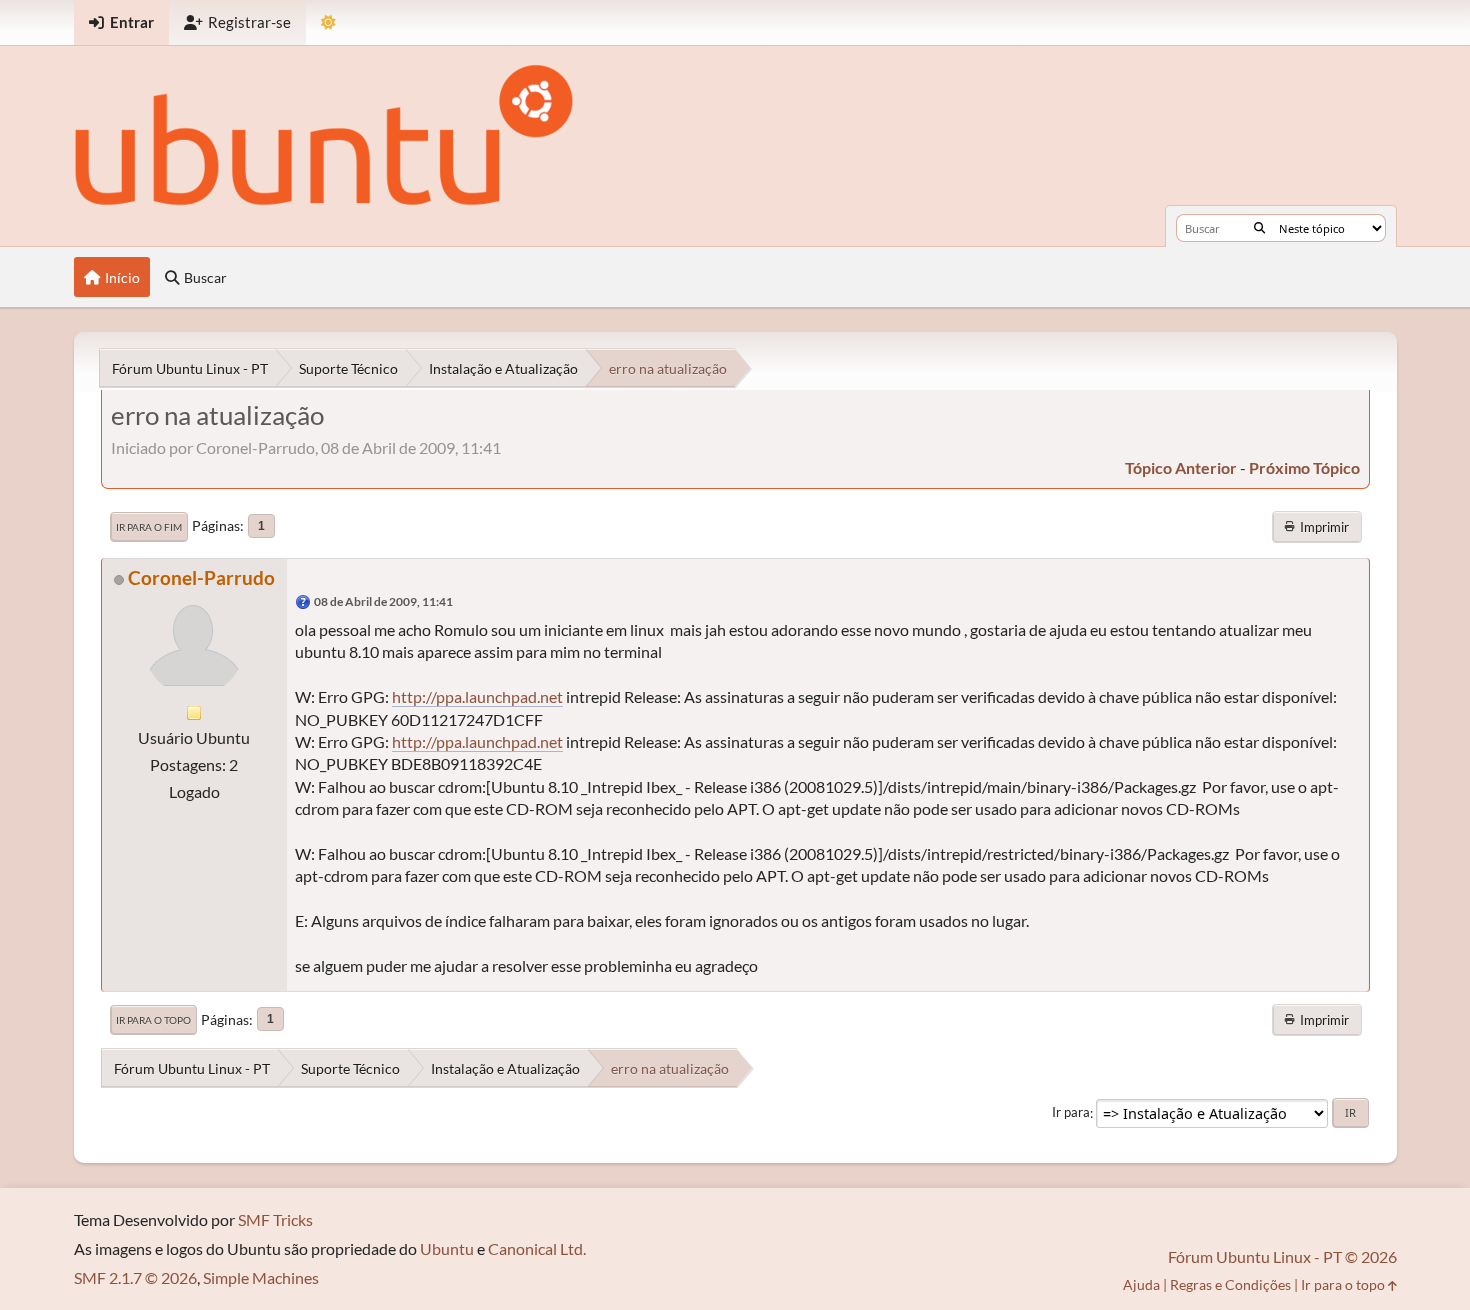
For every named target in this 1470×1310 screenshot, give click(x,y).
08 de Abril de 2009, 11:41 (383, 601)
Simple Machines (261, 1277)
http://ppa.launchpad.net (477, 696)
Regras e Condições (1230, 1284)
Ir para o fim (149, 527)
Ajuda (1141, 1284)
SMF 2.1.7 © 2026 (135, 1277)
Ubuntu (447, 1248)
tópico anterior (1181, 467)
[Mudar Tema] (328, 22)
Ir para (1071, 1113)
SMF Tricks (275, 1219)
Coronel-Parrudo (201, 577)
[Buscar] (1259, 228)
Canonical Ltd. (537, 1248)
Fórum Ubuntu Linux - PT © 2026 (1282, 1256)
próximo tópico (1304, 467)
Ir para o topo (153, 1020)
